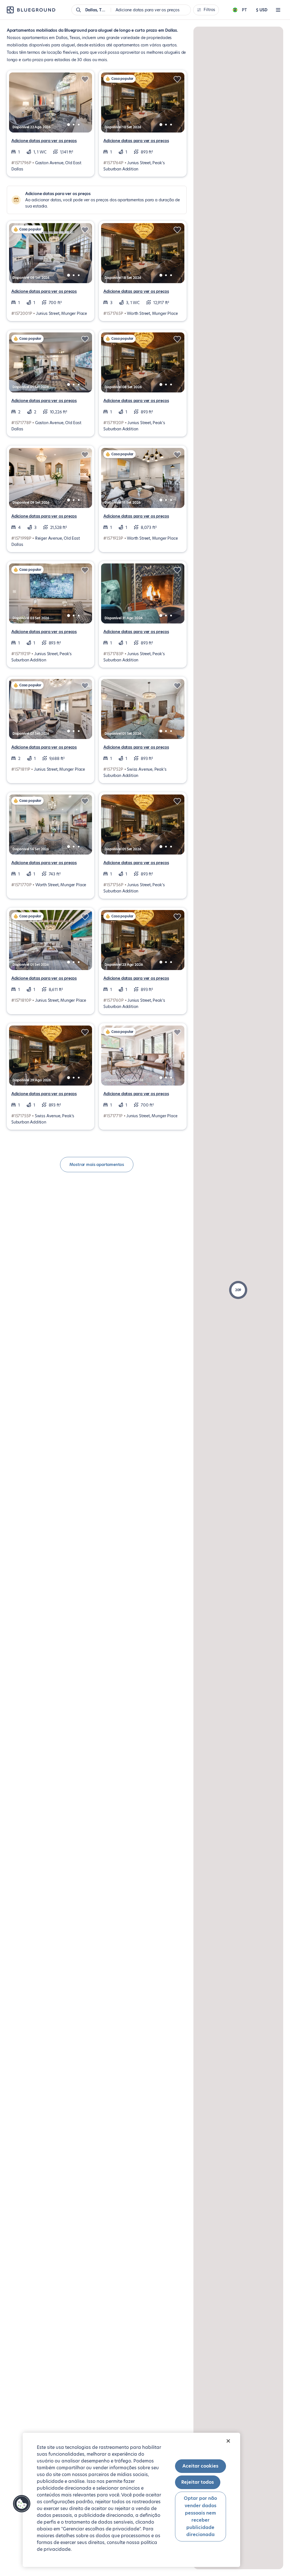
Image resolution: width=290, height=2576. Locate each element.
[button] (238, 1290)
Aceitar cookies (200, 2466)
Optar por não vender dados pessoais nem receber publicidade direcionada (200, 2516)
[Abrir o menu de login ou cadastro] (278, 10)
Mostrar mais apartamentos (97, 1165)
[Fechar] (228, 2441)
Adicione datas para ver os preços (44, 141)
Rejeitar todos (198, 2482)
